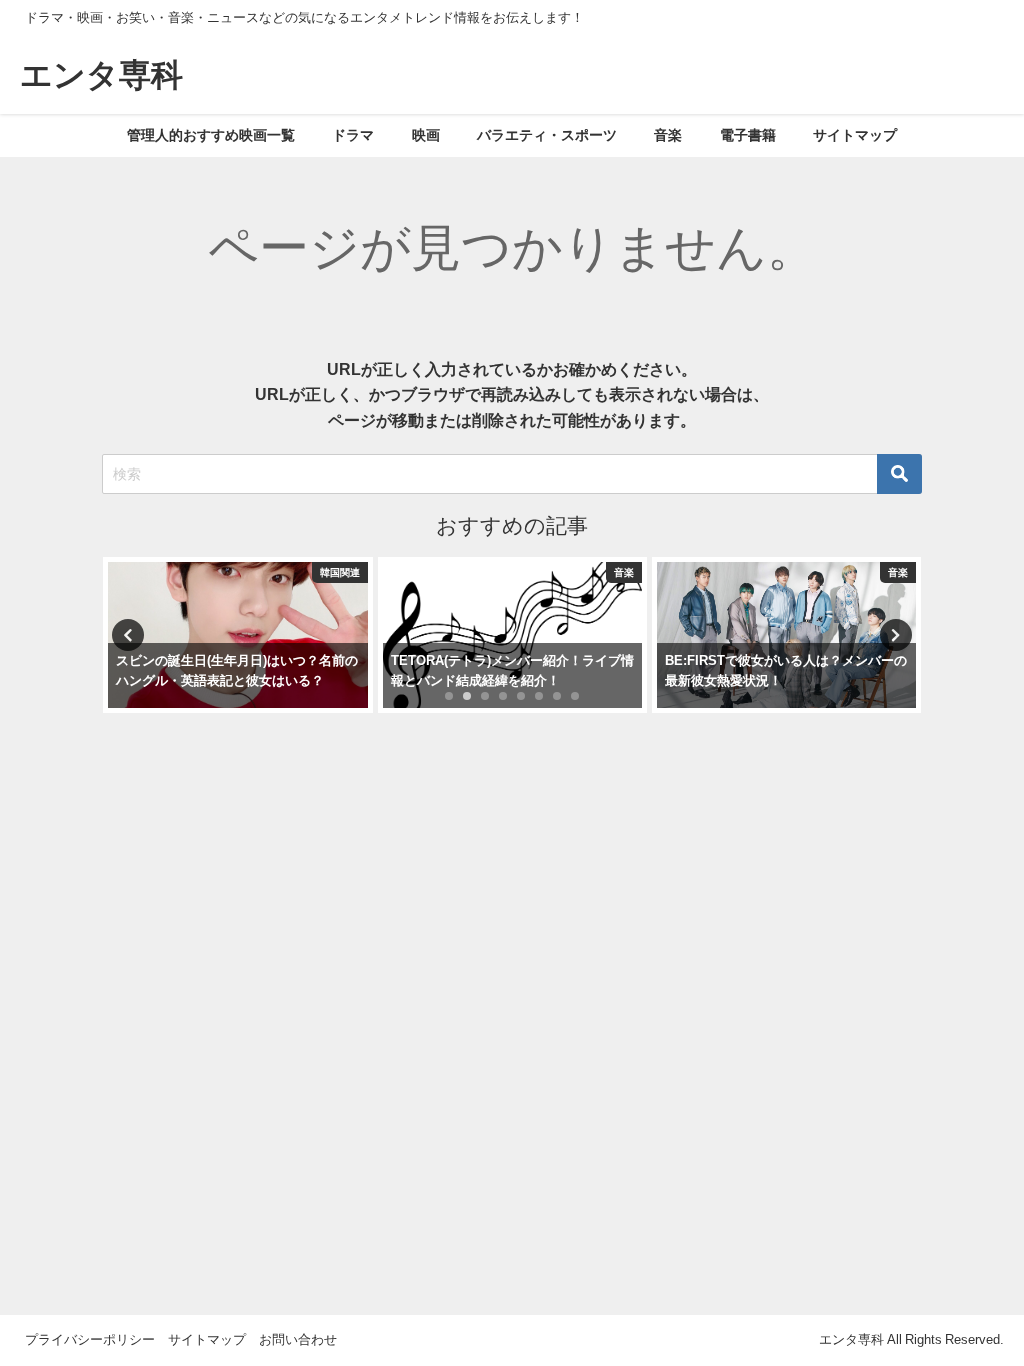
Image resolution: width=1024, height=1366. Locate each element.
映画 (426, 135)
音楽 (668, 135)
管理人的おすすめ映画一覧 (211, 135)
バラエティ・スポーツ (547, 135)
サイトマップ (855, 135)
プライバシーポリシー (90, 1339)
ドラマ (353, 135)
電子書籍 (748, 135)
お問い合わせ (298, 1339)
